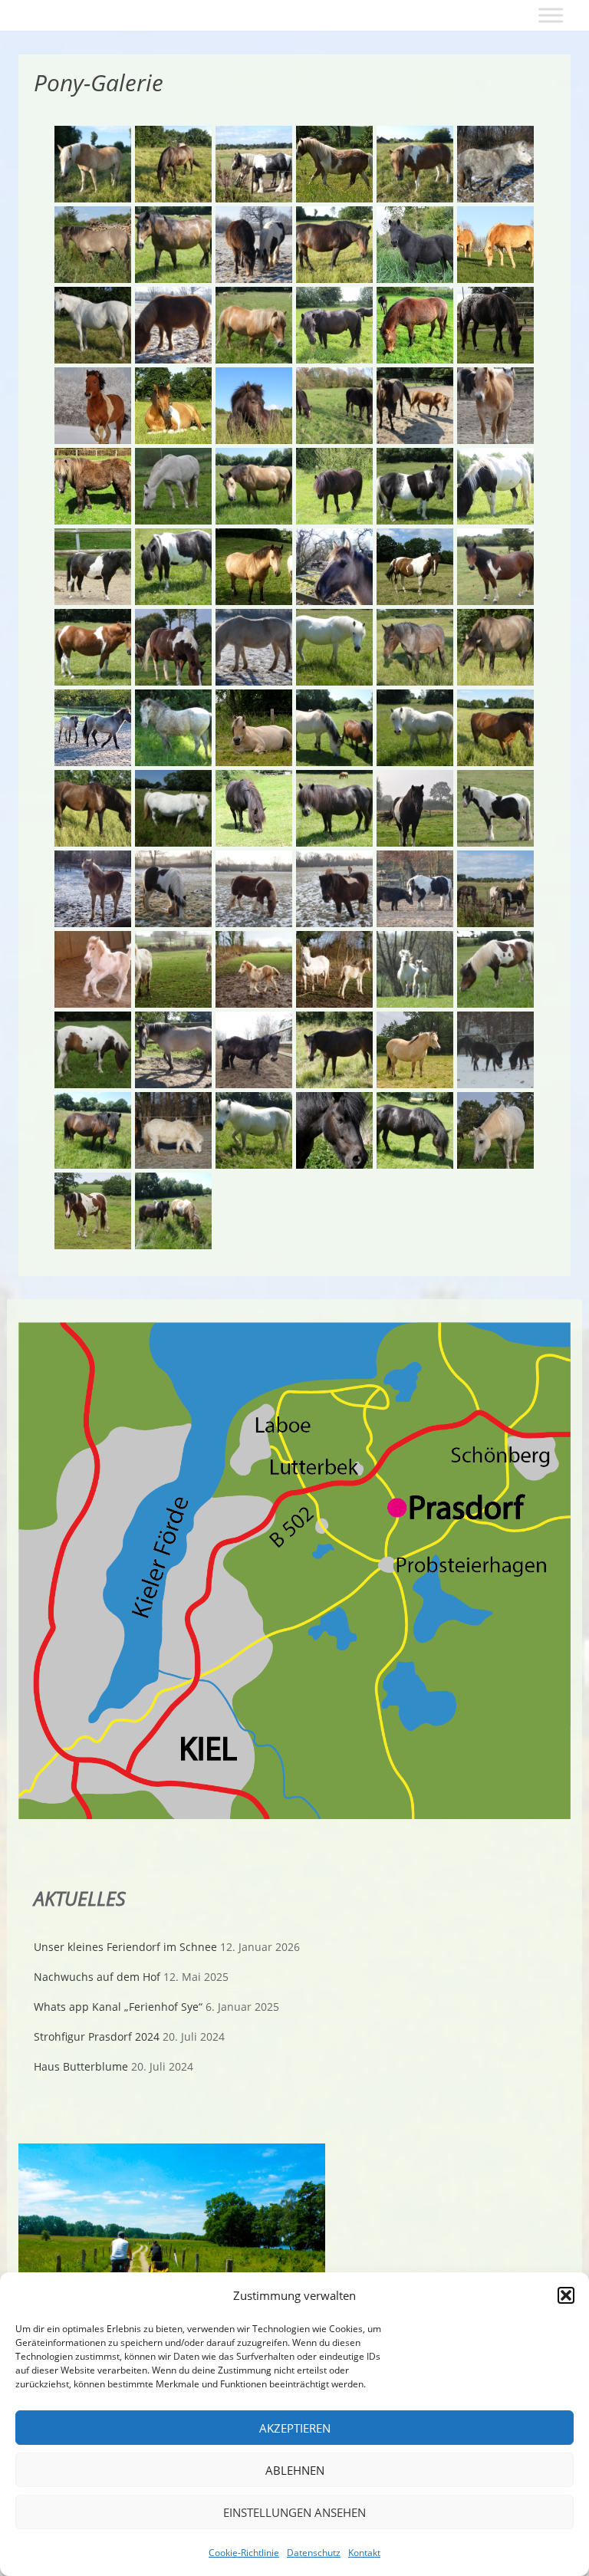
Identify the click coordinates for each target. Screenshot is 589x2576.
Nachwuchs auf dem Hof (97, 1977)
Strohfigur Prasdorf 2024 (97, 2036)
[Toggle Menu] (551, 15)
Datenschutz (314, 2553)
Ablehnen (295, 2470)
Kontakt (364, 2553)
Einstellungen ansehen (294, 2512)
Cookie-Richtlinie (244, 2553)
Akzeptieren (295, 2428)
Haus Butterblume (81, 2066)
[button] (566, 2295)
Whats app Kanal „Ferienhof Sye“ (118, 2007)
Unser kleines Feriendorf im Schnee (125, 1947)
